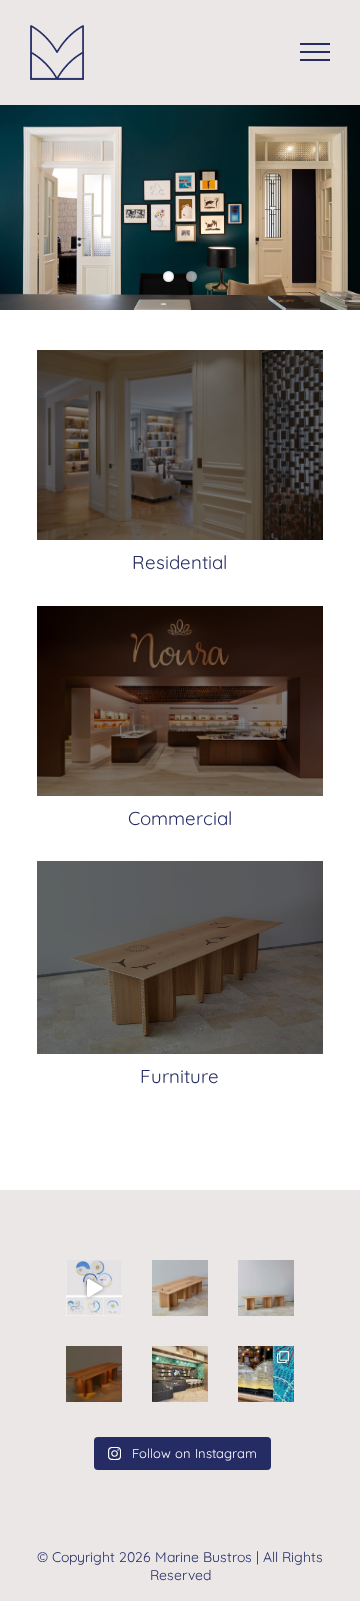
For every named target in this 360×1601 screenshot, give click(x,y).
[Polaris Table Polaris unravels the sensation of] (94, 1374)
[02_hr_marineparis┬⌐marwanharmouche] (179, 357)
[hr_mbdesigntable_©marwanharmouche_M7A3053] (179, 868)
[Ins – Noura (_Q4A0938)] (179, 613)
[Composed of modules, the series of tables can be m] (266, 1288)
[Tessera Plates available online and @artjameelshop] (94, 1288)
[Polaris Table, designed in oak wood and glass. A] (180, 1288)
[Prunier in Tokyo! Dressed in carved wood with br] (180, 1374)
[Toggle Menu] (315, 52)
